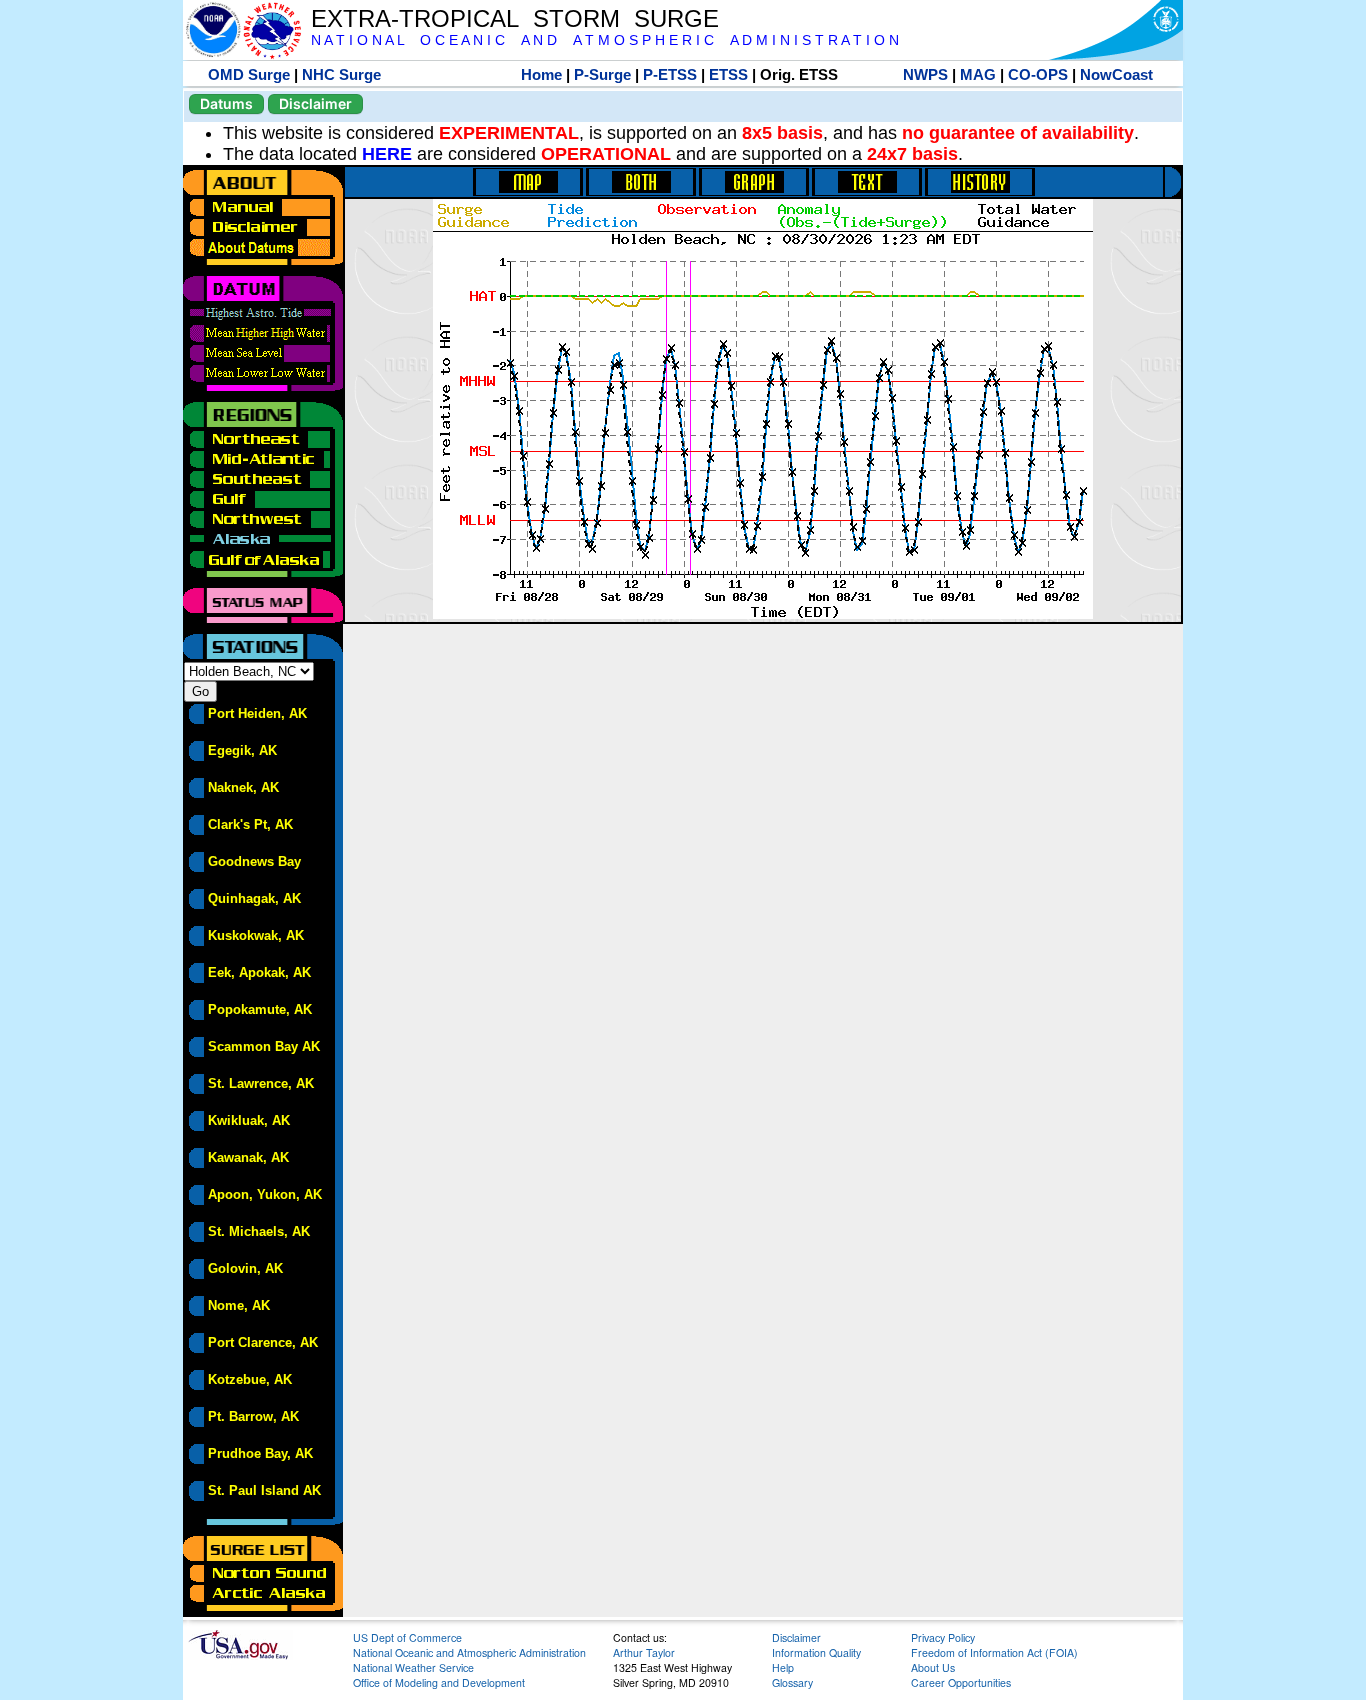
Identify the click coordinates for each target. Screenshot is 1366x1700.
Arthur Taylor (644, 1652)
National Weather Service (413, 1667)
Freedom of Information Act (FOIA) (994, 1652)
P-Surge (602, 74)
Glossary (792, 1682)
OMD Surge (249, 74)
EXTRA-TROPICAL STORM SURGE (515, 18)
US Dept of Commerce (407, 1637)
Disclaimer (315, 103)
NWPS (925, 74)
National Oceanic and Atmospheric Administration (469, 1652)
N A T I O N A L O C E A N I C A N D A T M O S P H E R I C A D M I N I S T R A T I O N (605, 40)
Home (541, 74)
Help (783, 1667)
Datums (226, 103)
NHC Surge (341, 74)
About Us (933, 1667)
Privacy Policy (943, 1637)
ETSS (728, 74)
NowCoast (1116, 74)
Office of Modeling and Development (439, 1682)
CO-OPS (1038, 74)
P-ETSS (670, 74)
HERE (387, 154)
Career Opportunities (961, 1682)
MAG (978, 74)
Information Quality (816, 1652)
